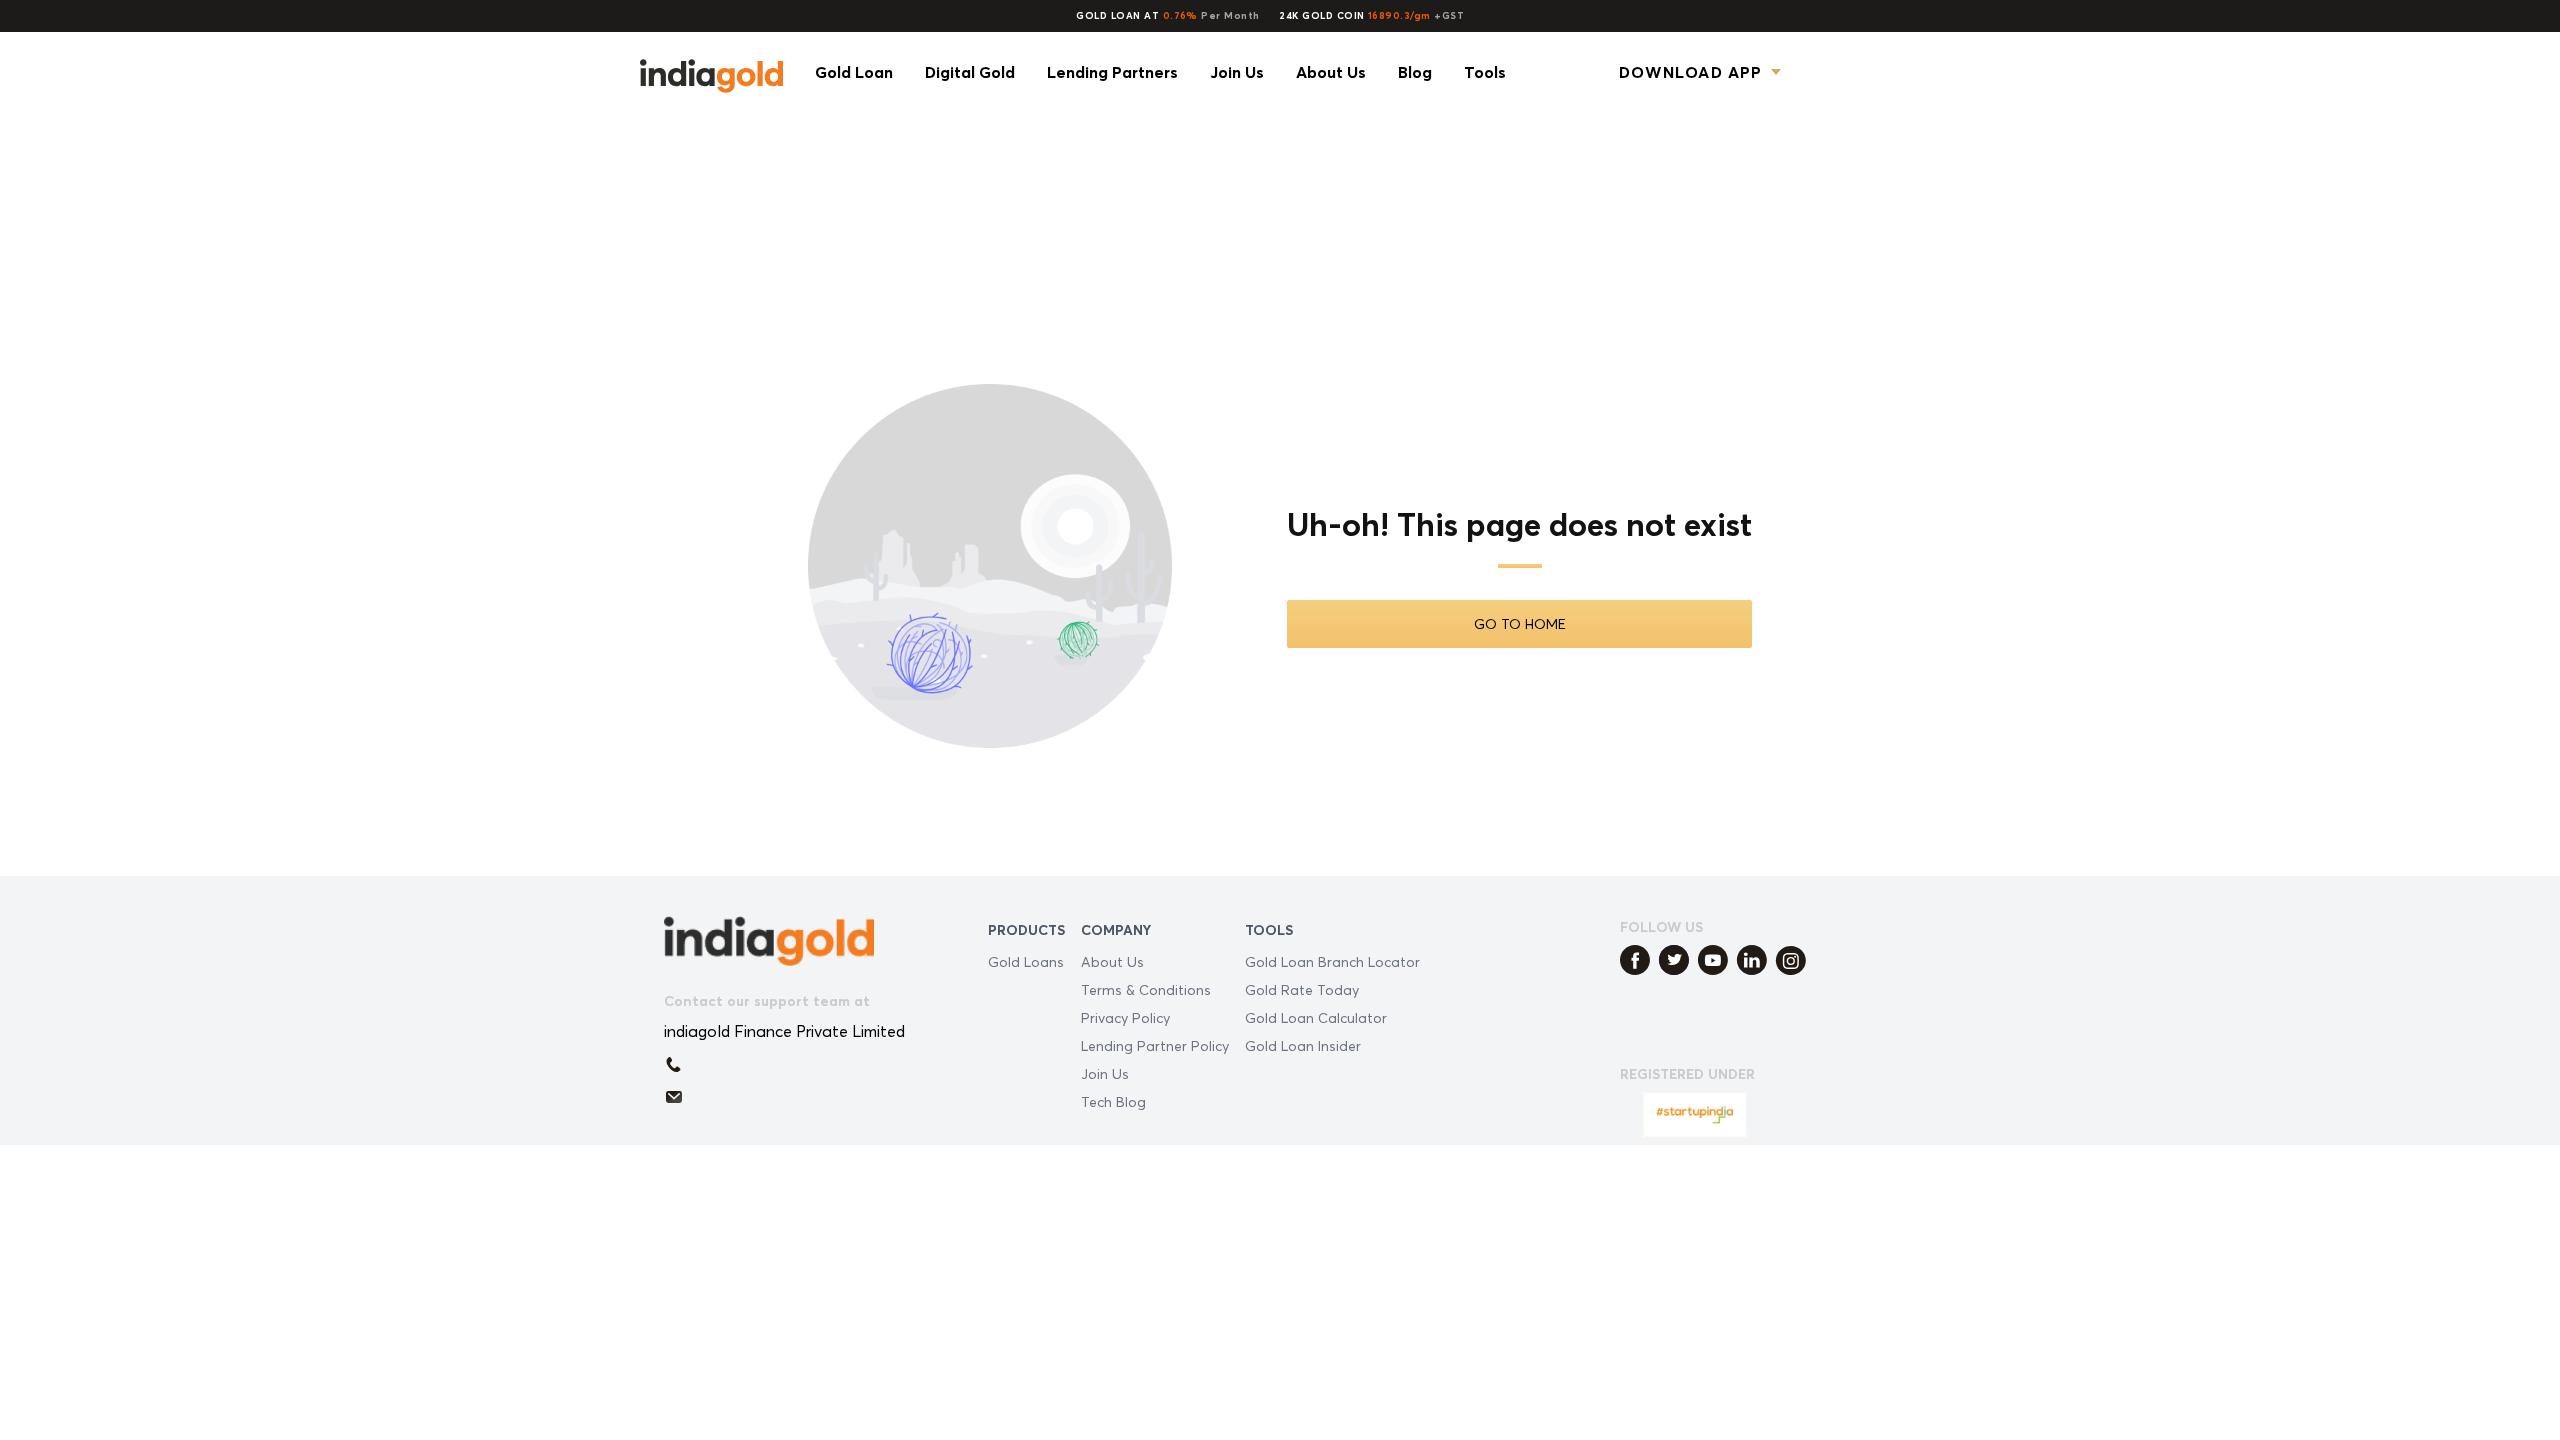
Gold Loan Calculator (1316, 1017)
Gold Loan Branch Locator (1332, 961)
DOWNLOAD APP (1690, 72)
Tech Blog (1113, 1101)
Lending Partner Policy (1155, 1045)
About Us (1112, 961)
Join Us (1105, 1073)
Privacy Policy (1125, 1017)
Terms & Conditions (1146, 989)
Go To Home (1520, 623)
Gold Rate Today (1302, 989)
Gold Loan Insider (1303, 1045)
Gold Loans (1026, 961)
